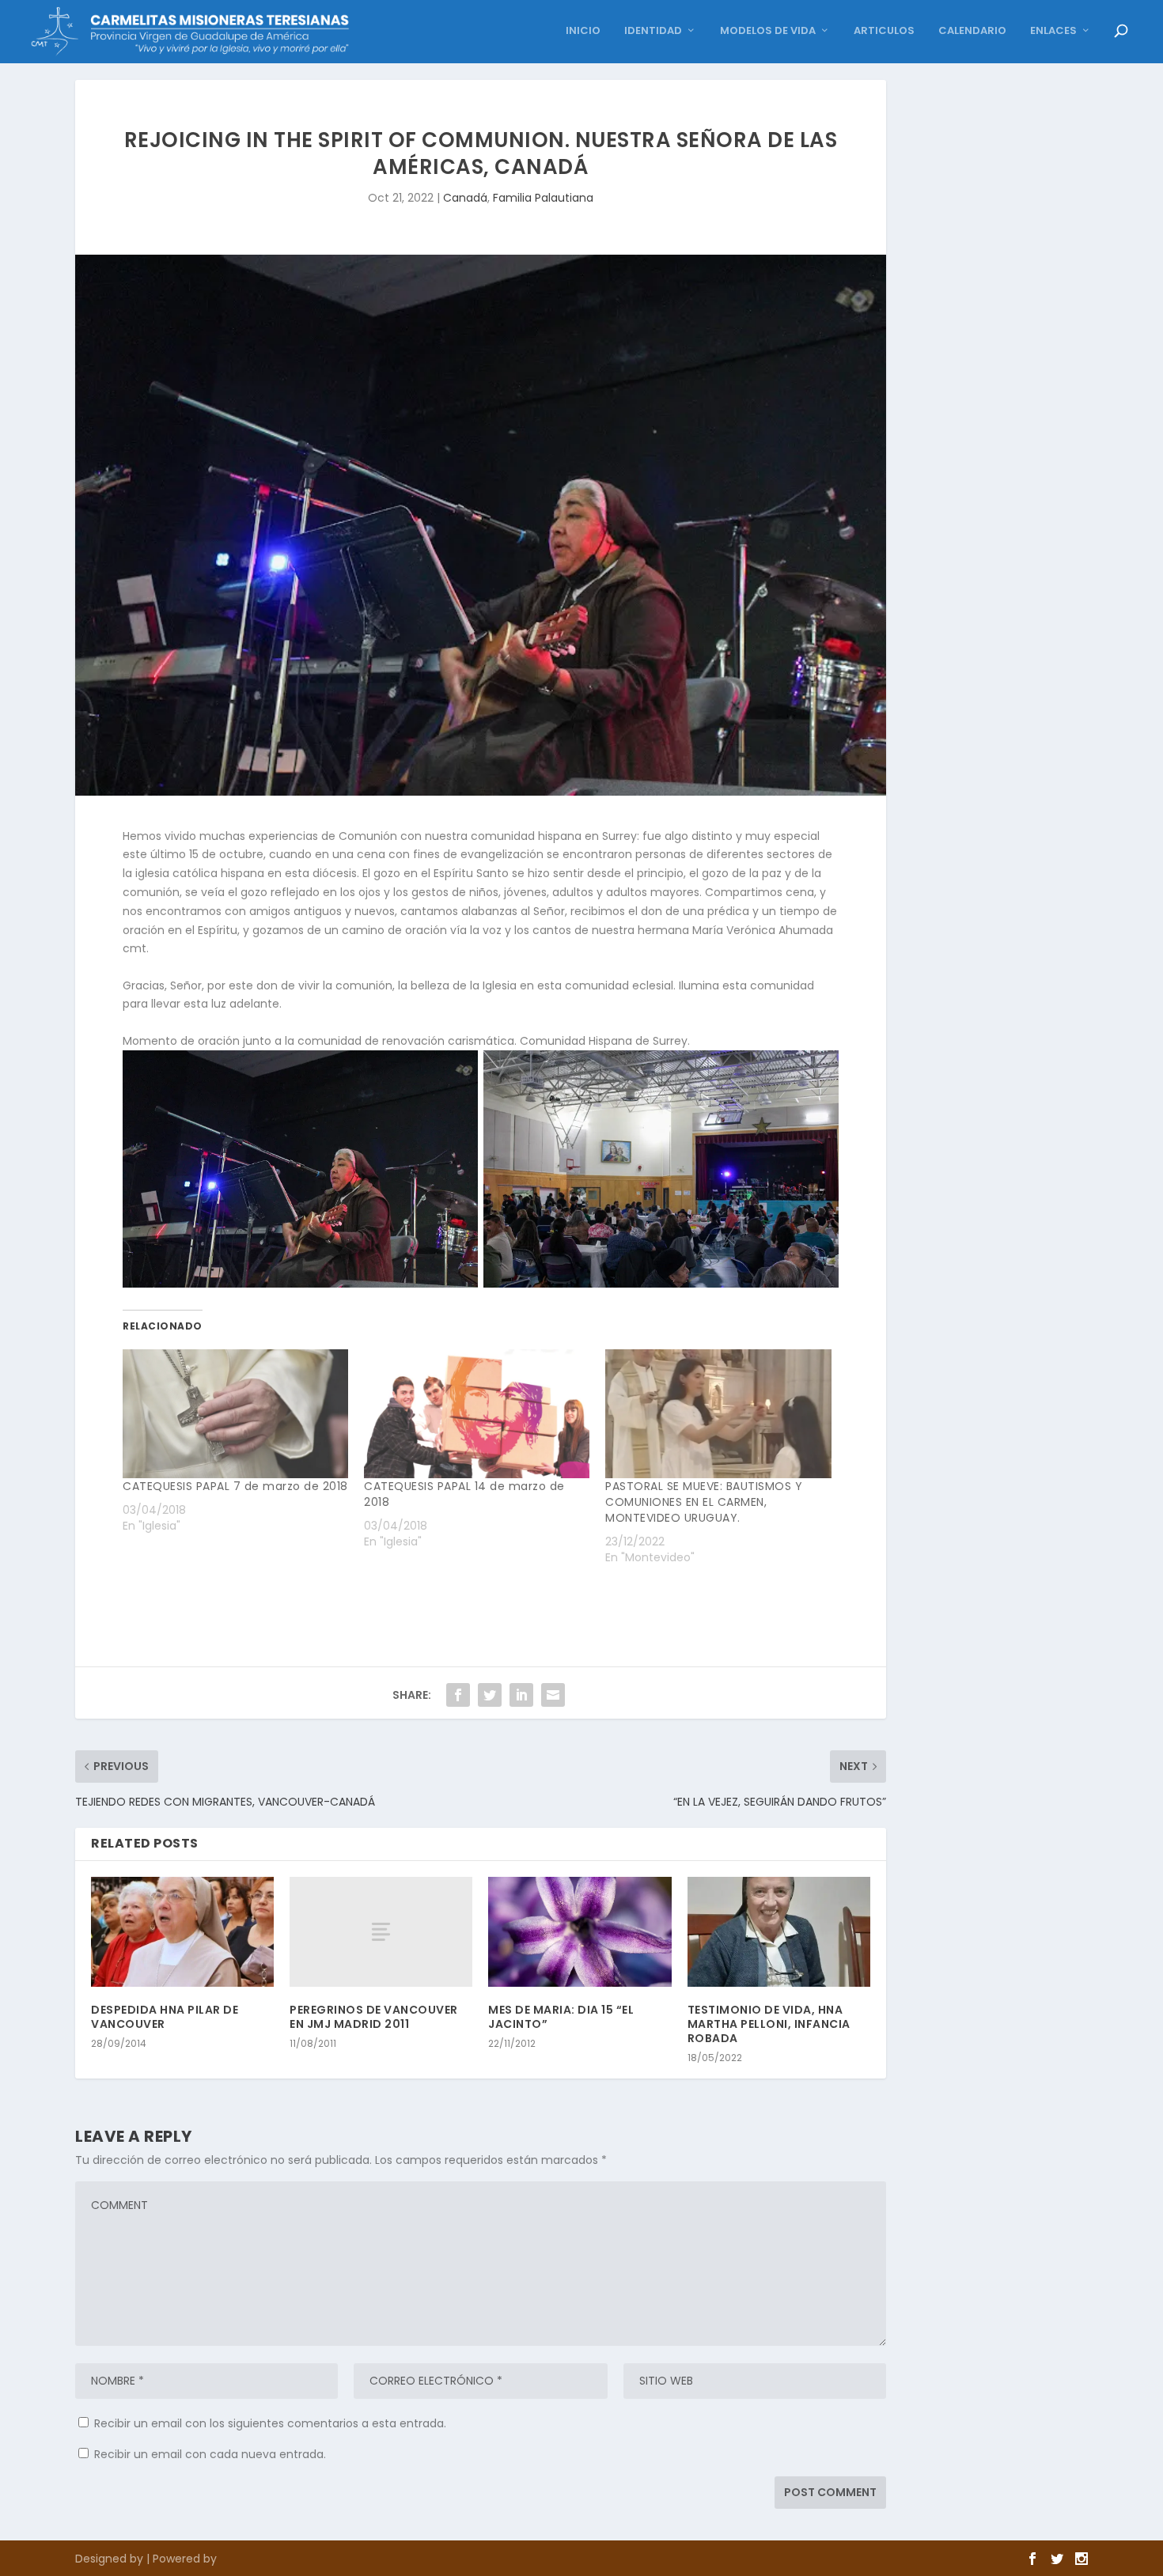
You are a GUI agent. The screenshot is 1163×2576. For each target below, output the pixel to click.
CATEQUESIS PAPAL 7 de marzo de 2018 (235, 1486)
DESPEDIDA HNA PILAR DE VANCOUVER (165, 2017)
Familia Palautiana (543, 198)
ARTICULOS (884, 31)
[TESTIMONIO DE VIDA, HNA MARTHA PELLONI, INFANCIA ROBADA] (779, 1932)
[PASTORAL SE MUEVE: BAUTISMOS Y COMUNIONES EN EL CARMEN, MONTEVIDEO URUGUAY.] (718, 1414)
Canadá (465, 198)
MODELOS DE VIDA (768, 31)
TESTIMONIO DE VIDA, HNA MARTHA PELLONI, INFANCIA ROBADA (769, 2024)
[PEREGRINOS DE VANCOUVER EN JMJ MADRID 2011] (381, 1932)
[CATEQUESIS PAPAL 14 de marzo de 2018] (477, 1414)
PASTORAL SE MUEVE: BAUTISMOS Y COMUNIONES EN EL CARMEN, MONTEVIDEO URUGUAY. (704, 1502)
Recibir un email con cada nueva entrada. (210, 2454)
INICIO (583, 31)
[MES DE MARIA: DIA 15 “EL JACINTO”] (580, 1932)
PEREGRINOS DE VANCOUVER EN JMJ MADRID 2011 (374, 2017)
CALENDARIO (972, 31)
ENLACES (1053, 31)
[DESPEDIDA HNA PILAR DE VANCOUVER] (182, 1932)
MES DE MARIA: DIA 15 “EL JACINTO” (561, 2017)
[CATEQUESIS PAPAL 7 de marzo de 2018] (235, 1414)
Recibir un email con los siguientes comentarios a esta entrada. (270, 2423)
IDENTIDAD (653, 31)
